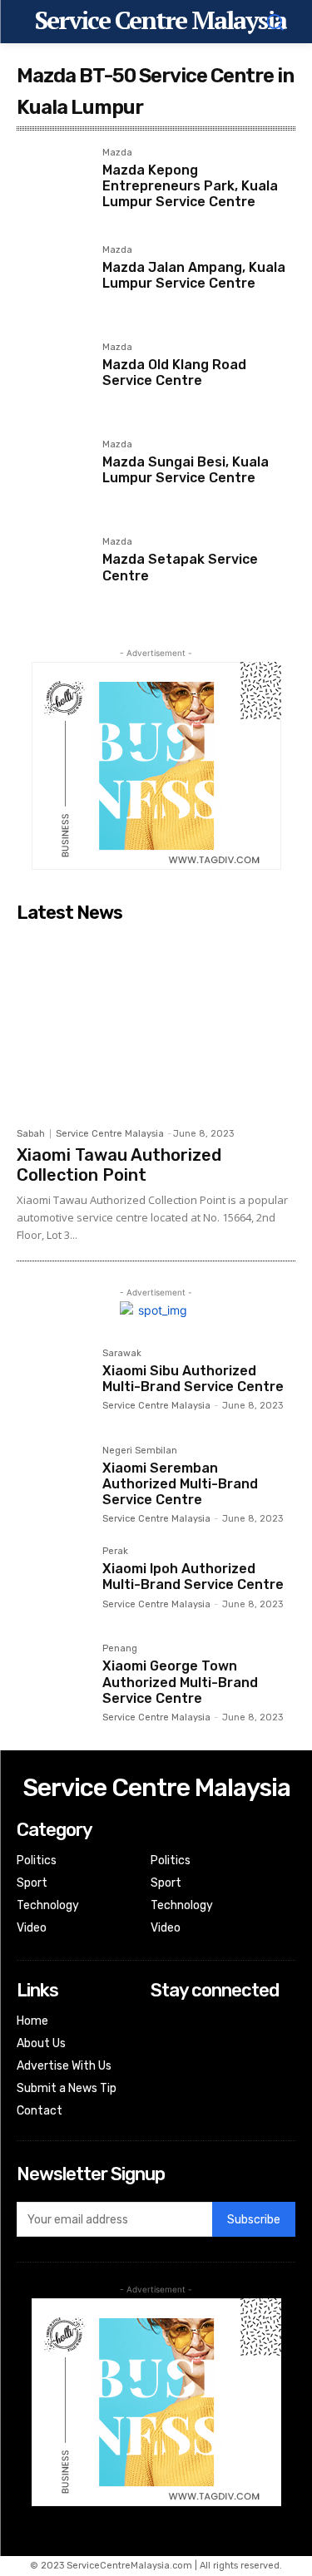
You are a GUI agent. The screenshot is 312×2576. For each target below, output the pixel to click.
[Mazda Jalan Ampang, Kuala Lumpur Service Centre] (53, 281)
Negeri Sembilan (140, 1451)
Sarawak (122, 1354)
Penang (120, 1649)
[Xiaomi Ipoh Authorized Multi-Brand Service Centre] (53, 1583)
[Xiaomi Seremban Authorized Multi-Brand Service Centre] (53, 1482)
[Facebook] (162, 2023)
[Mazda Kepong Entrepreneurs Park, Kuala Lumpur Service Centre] (53, 184)
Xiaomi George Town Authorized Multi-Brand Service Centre (180, 1682)
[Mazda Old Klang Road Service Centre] (53, 379)
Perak (115, 1552)
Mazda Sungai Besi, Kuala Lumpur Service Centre (186, 470)
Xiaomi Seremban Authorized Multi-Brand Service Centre (180, 1484)
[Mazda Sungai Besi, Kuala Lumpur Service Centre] (53, 476)
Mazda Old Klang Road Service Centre (174, 373)
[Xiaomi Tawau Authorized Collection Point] (156, 1024)
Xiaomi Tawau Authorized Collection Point (119, 1165)
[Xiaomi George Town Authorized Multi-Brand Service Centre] (53, 1680)
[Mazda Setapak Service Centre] (53, 573)
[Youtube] (162, 2089)
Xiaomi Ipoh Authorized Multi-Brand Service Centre (193, 1577)
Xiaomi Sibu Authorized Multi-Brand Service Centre (193, 1379)
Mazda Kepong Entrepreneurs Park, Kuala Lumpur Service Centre (190, 186)
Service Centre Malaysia (110, 1134)
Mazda (117, 153)
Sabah (31, 1134)
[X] (162, 2068)
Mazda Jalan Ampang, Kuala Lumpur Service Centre (194, 275)
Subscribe (254, 2220)
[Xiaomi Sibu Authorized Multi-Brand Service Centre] (53, 1385)
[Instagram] (162, 2045)
